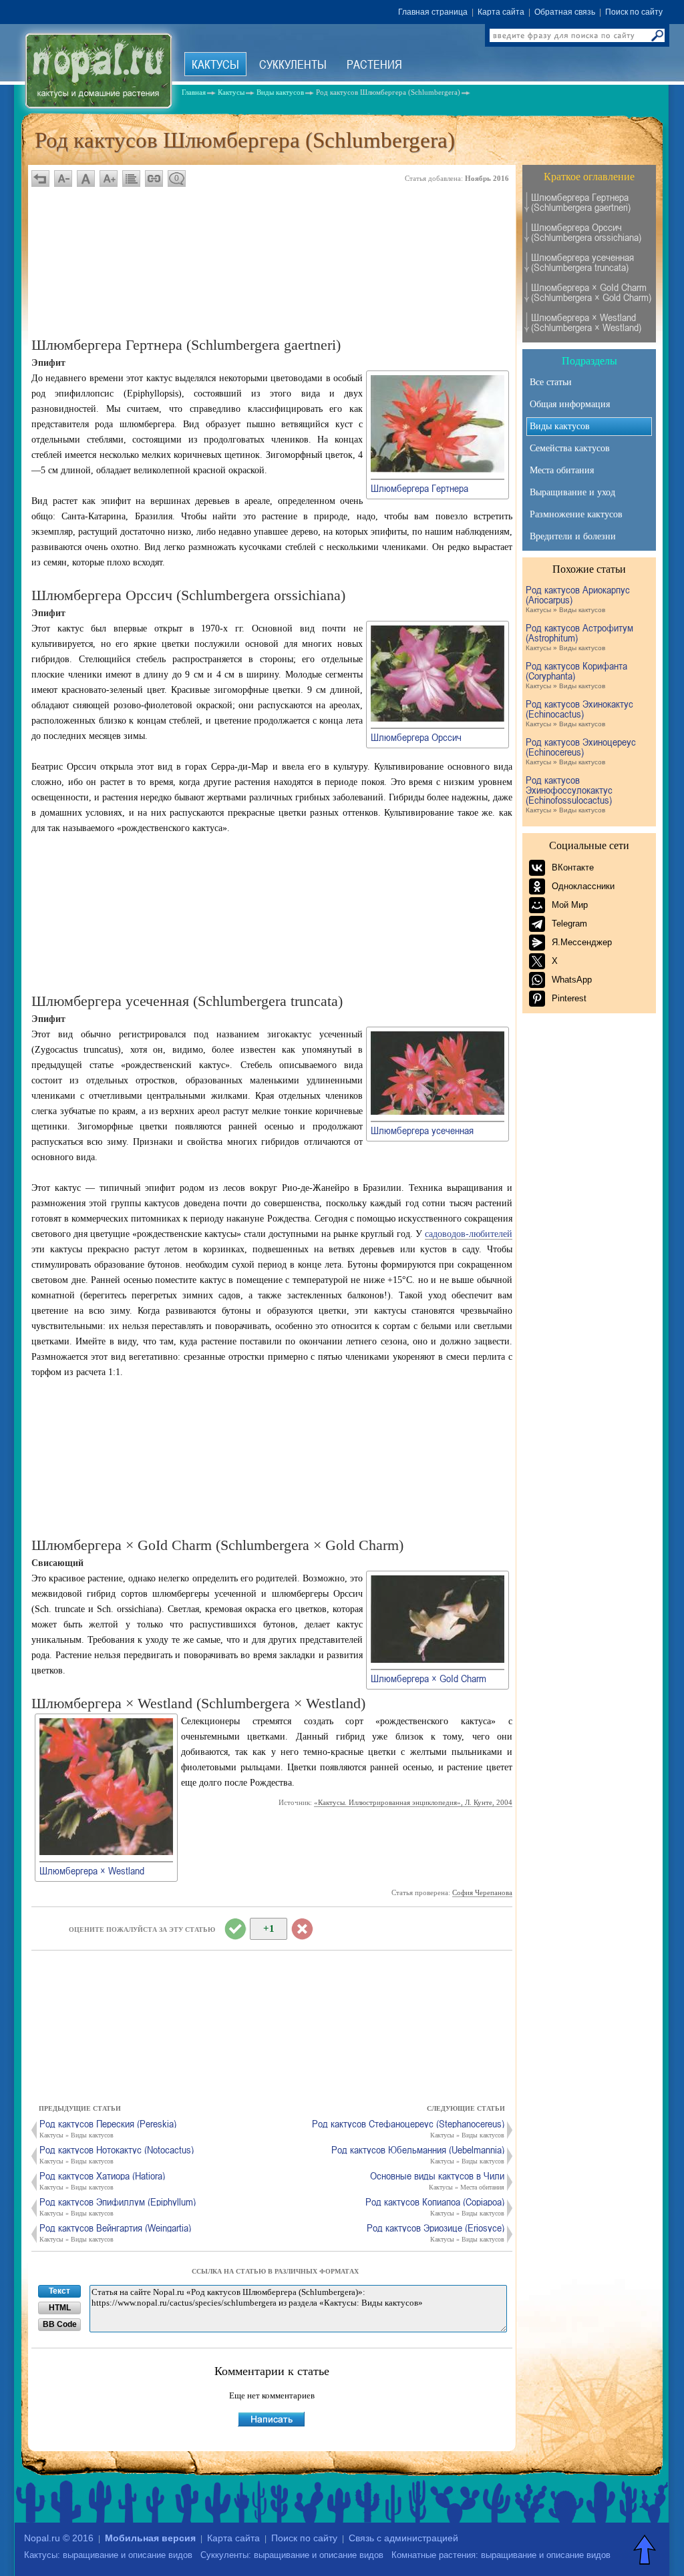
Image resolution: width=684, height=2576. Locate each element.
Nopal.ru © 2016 (59, 2538)
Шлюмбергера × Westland (92, 1870)
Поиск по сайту (634, 12)
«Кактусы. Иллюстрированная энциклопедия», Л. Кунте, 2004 (413, 1802)
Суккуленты (293, 64)
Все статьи (551, 382)
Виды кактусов (560, 426)
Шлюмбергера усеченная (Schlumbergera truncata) (582, 262)
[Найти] (657, 35)
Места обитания (562, 470)
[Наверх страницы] (646, 2549)
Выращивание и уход (572, 492)
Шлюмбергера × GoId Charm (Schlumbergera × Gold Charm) (591, 292)
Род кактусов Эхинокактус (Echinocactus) (579, 713)
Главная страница (433, 12)
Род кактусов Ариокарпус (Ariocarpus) (578, 599)
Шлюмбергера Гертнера (419, 488)
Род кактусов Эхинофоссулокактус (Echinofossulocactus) (569, 794)
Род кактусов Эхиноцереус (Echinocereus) (581, 751)
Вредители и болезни (573, 536)
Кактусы (215, 64)
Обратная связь (565, 12)
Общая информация (570, 404)
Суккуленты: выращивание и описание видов (292, 2555)
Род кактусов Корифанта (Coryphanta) (576, 675)
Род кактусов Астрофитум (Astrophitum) (579, 637)
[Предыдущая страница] (40, 179)
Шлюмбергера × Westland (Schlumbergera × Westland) (586, 322)
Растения (374, 64)
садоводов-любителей (469, 1234)
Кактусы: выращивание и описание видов (108, 2555)
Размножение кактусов (576, 514)
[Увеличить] (438, 470)
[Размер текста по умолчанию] (86, 179)
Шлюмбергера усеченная (422, 1130)
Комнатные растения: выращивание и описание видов (501, 2555)
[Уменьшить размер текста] (63, 179)
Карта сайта (501, 12)
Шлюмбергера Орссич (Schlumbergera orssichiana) (586, 232)
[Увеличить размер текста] (109, 179)
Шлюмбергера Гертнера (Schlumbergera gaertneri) (581, 202)
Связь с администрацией (403, 2538)
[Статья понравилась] (235, 1929)
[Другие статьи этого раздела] (131, 179)
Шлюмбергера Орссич (416, 737)
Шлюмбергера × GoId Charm (429, 1678)
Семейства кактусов (570, 448)
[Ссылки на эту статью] (154, 179)
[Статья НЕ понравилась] (302, 1929)
